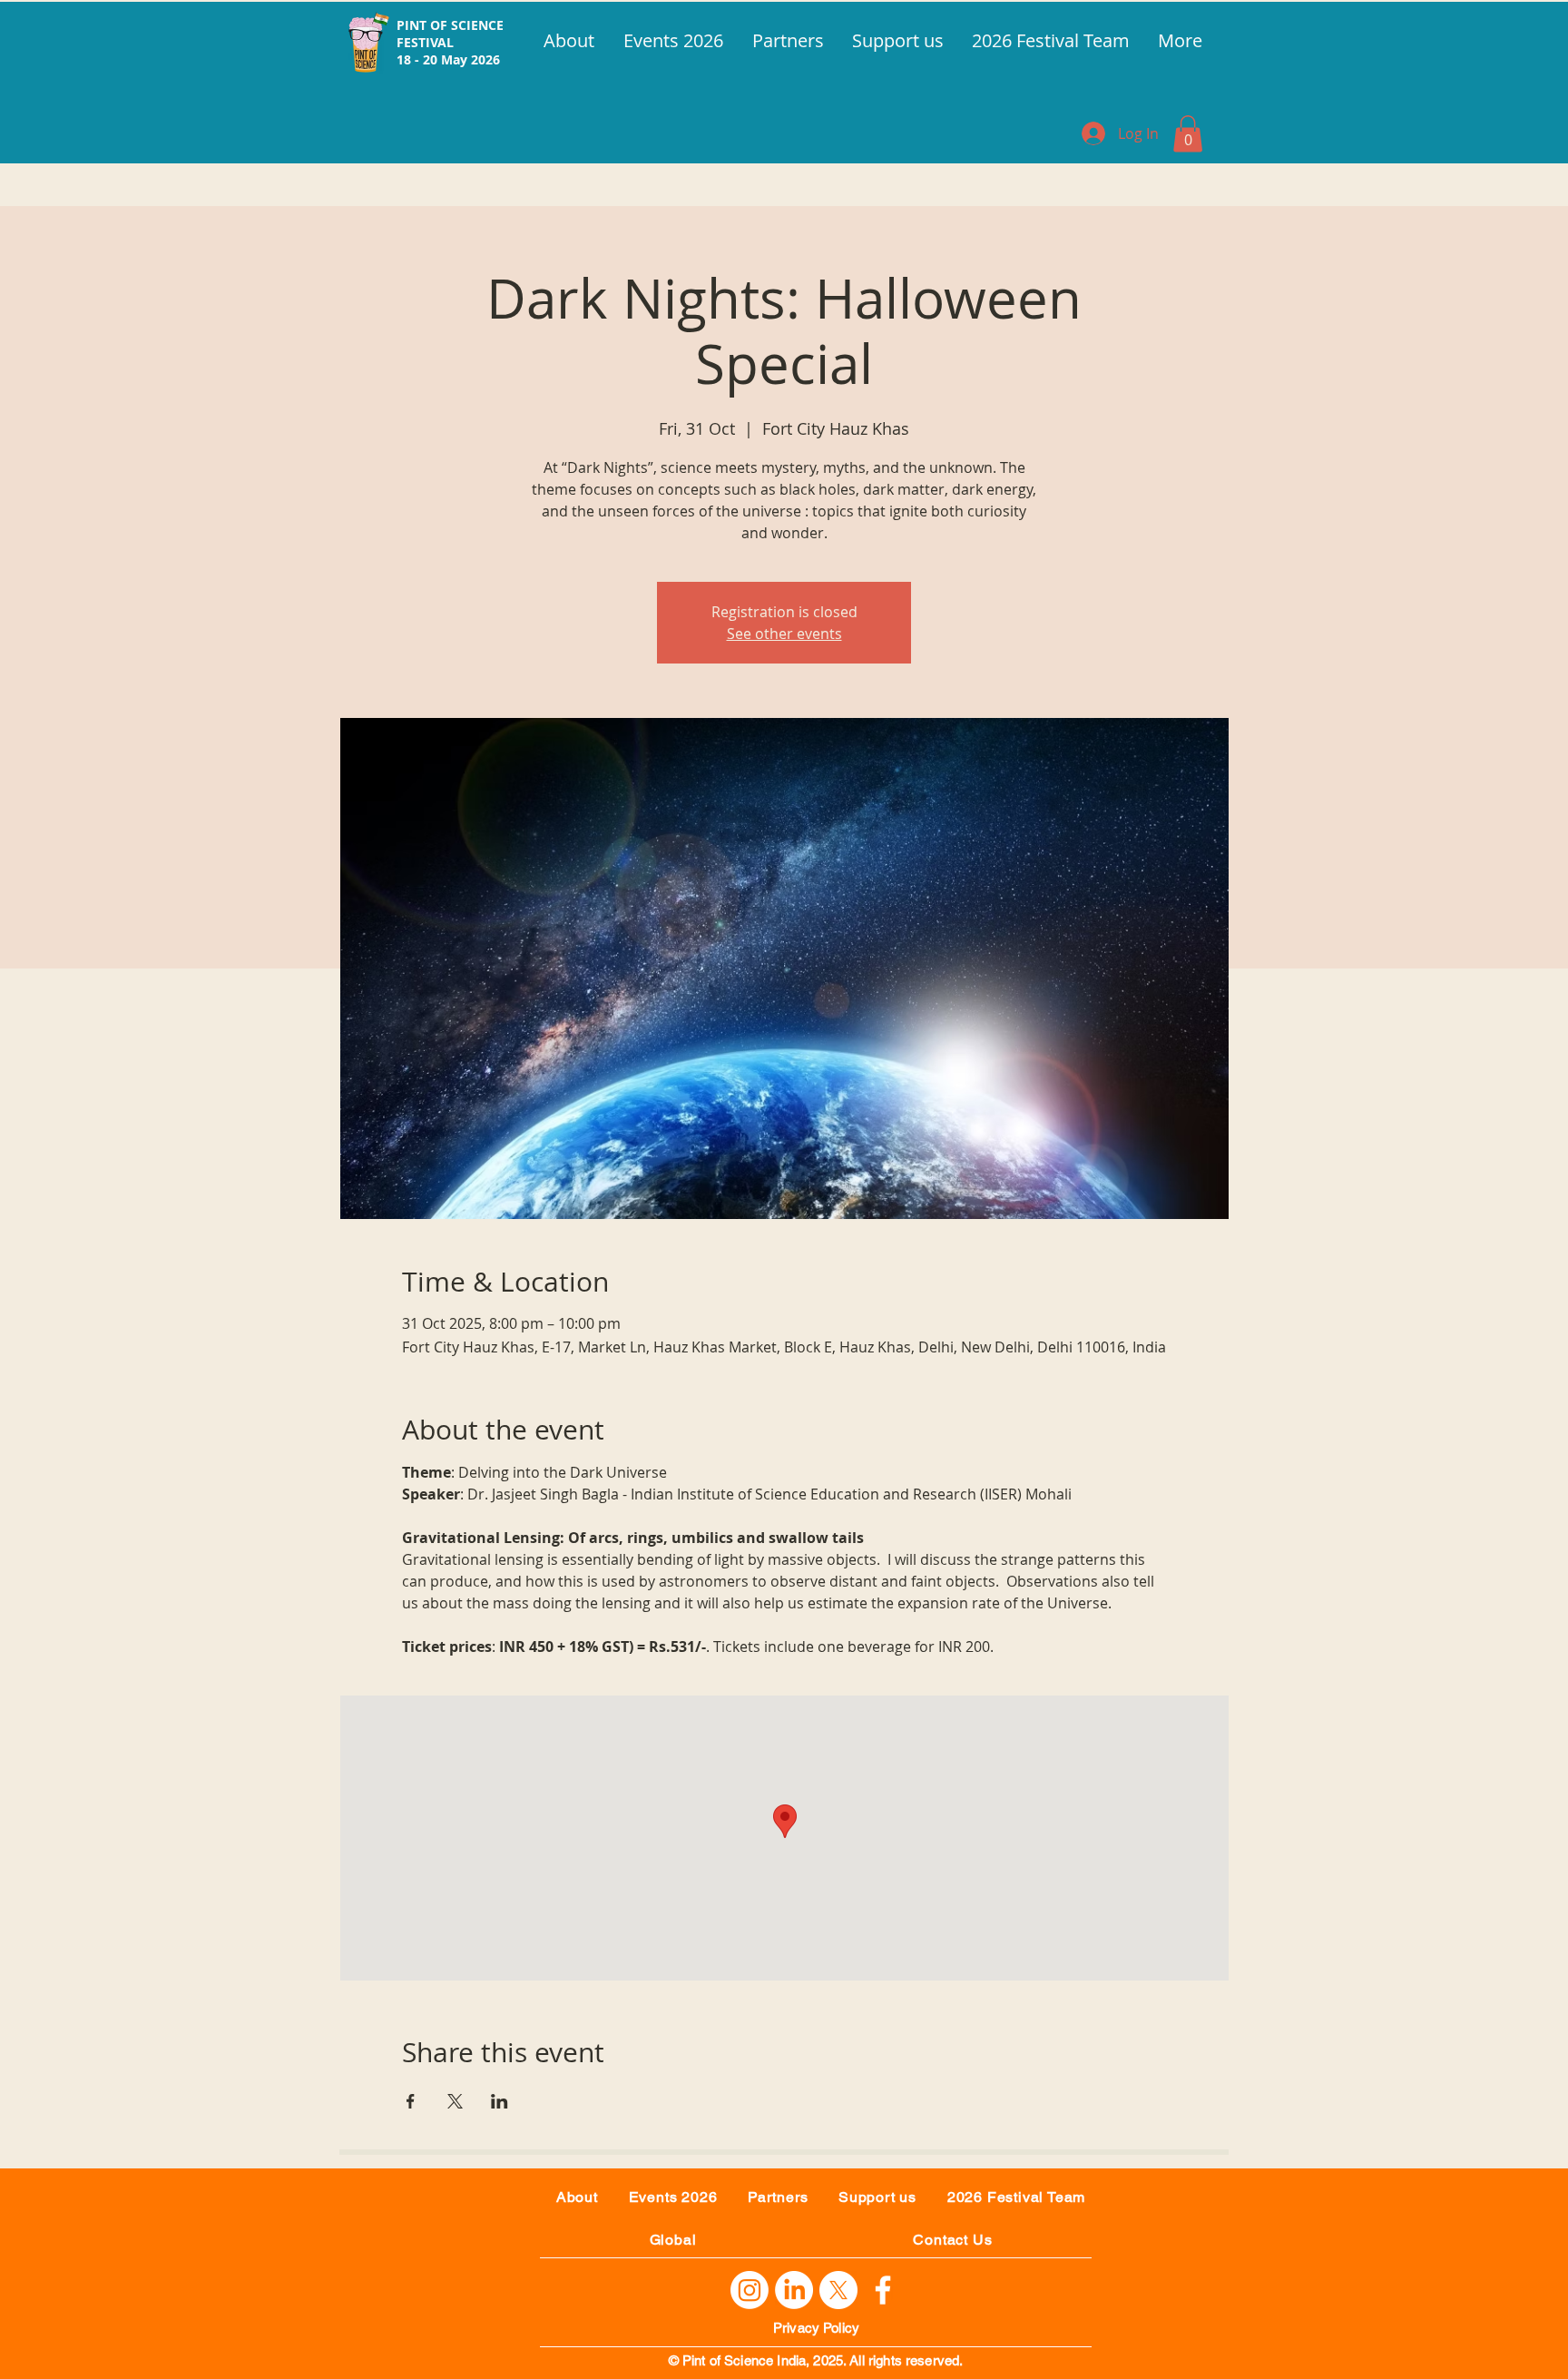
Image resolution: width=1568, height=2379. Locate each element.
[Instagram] (750, 2290)
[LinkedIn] (794, 2290)
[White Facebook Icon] (883, 2290)
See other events (784, 634)
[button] (1188, 134)
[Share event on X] (455, 2101)
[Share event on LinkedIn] (500, 2101)
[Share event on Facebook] (411, 2101)
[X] (838, 2290)
